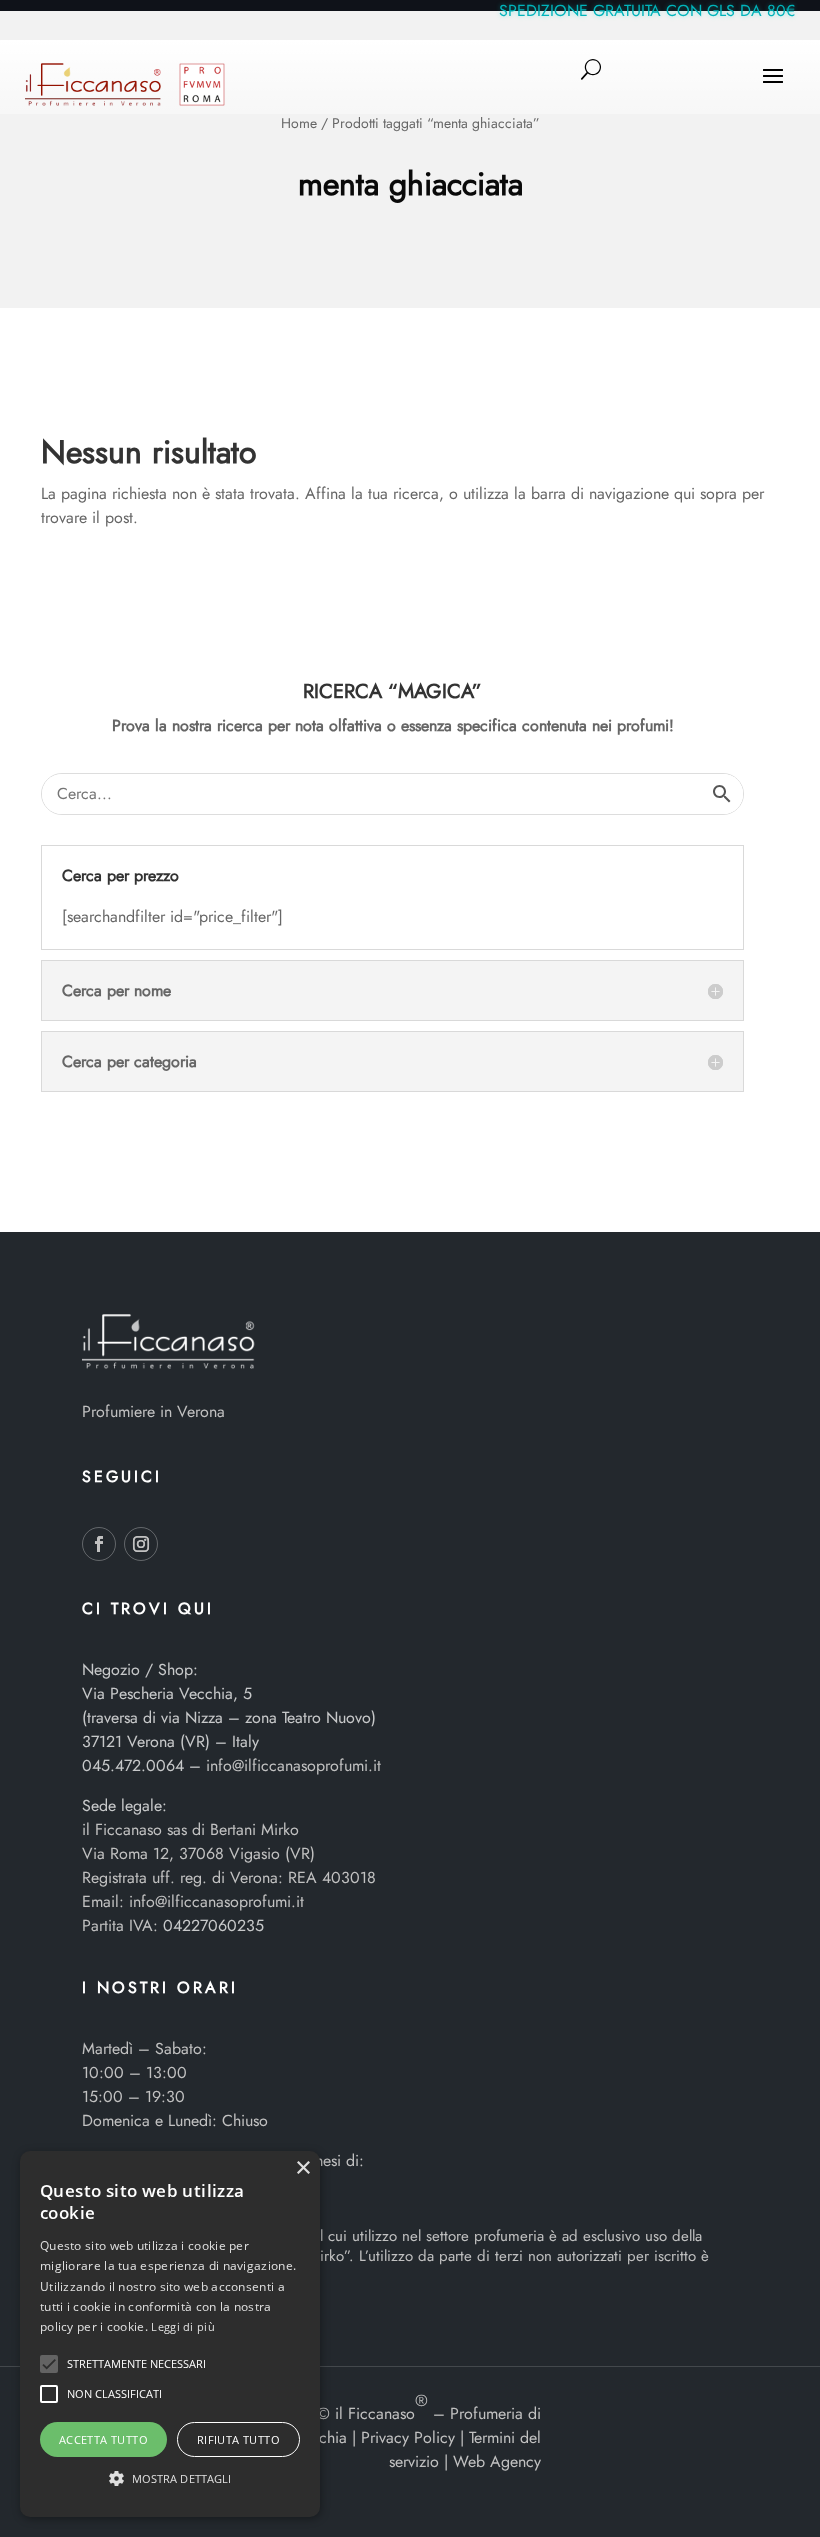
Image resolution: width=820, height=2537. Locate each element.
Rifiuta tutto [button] (238, 2439)
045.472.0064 (133, 1765)
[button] (49, 2364)
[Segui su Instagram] (141, 1544)
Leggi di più (183, 2326)
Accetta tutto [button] (103, 2439)
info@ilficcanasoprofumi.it (293, 1765)
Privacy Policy (408, 2437)
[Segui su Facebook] (99, 1544)
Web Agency (497, 2461)
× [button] (302, 2168)
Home (299, 123)
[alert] (170, 2334)
